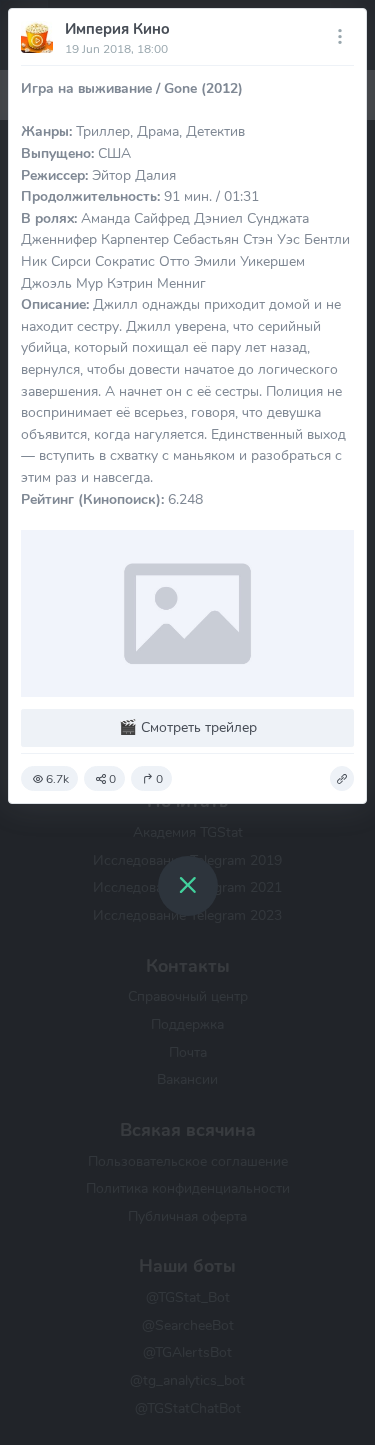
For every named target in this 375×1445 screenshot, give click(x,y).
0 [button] (112, 779)
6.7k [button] (57, 779)
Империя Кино (117, 29)
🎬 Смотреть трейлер (188, 727)
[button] (342, 779)
